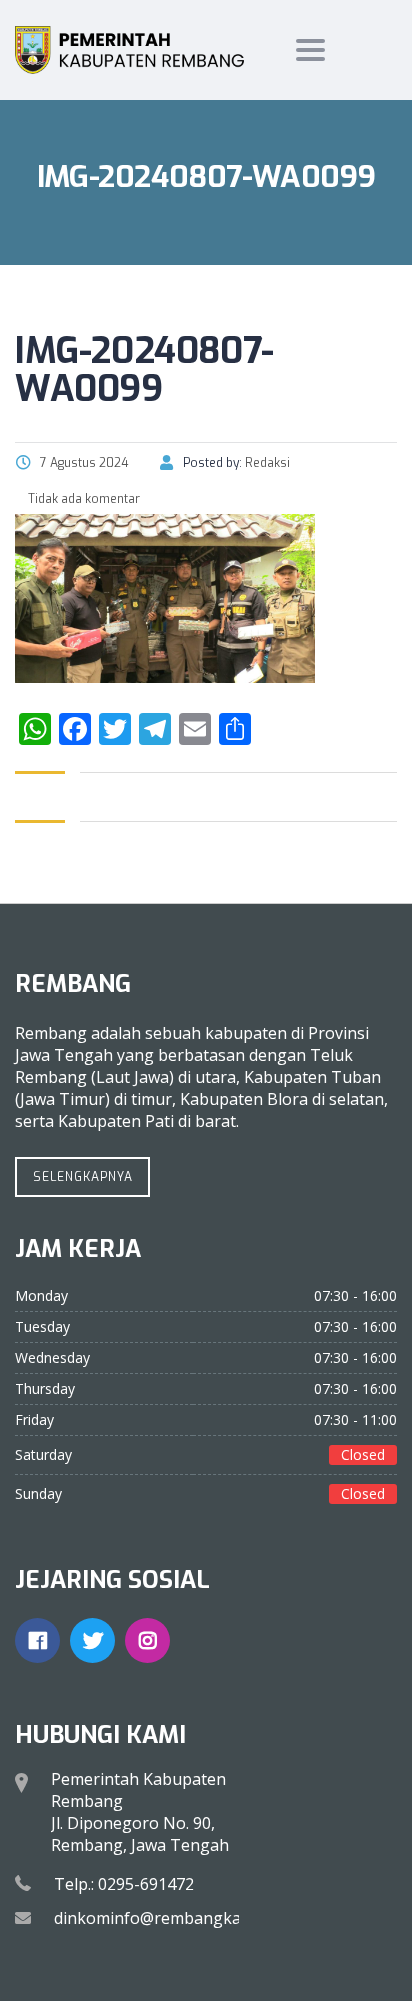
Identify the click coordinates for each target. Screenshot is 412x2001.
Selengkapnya (83, 1177)
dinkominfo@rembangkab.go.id (172, 1918)
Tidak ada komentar (82, 499)
